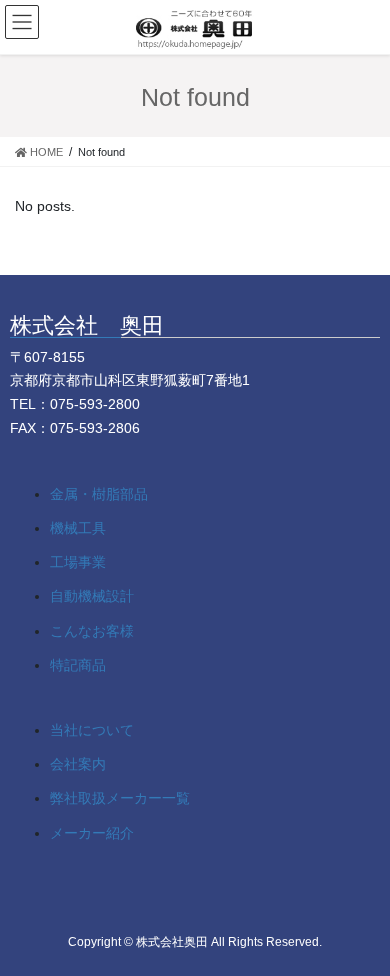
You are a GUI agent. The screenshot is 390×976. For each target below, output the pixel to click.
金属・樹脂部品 (99, 494)
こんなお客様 (92, 631)
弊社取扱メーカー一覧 (120, 798)
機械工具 (78, 528)
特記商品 (78, 665)
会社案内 (78, 764)
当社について (92, 730)
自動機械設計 (92, 596)
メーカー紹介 (92, 833)
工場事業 (78, 562)
